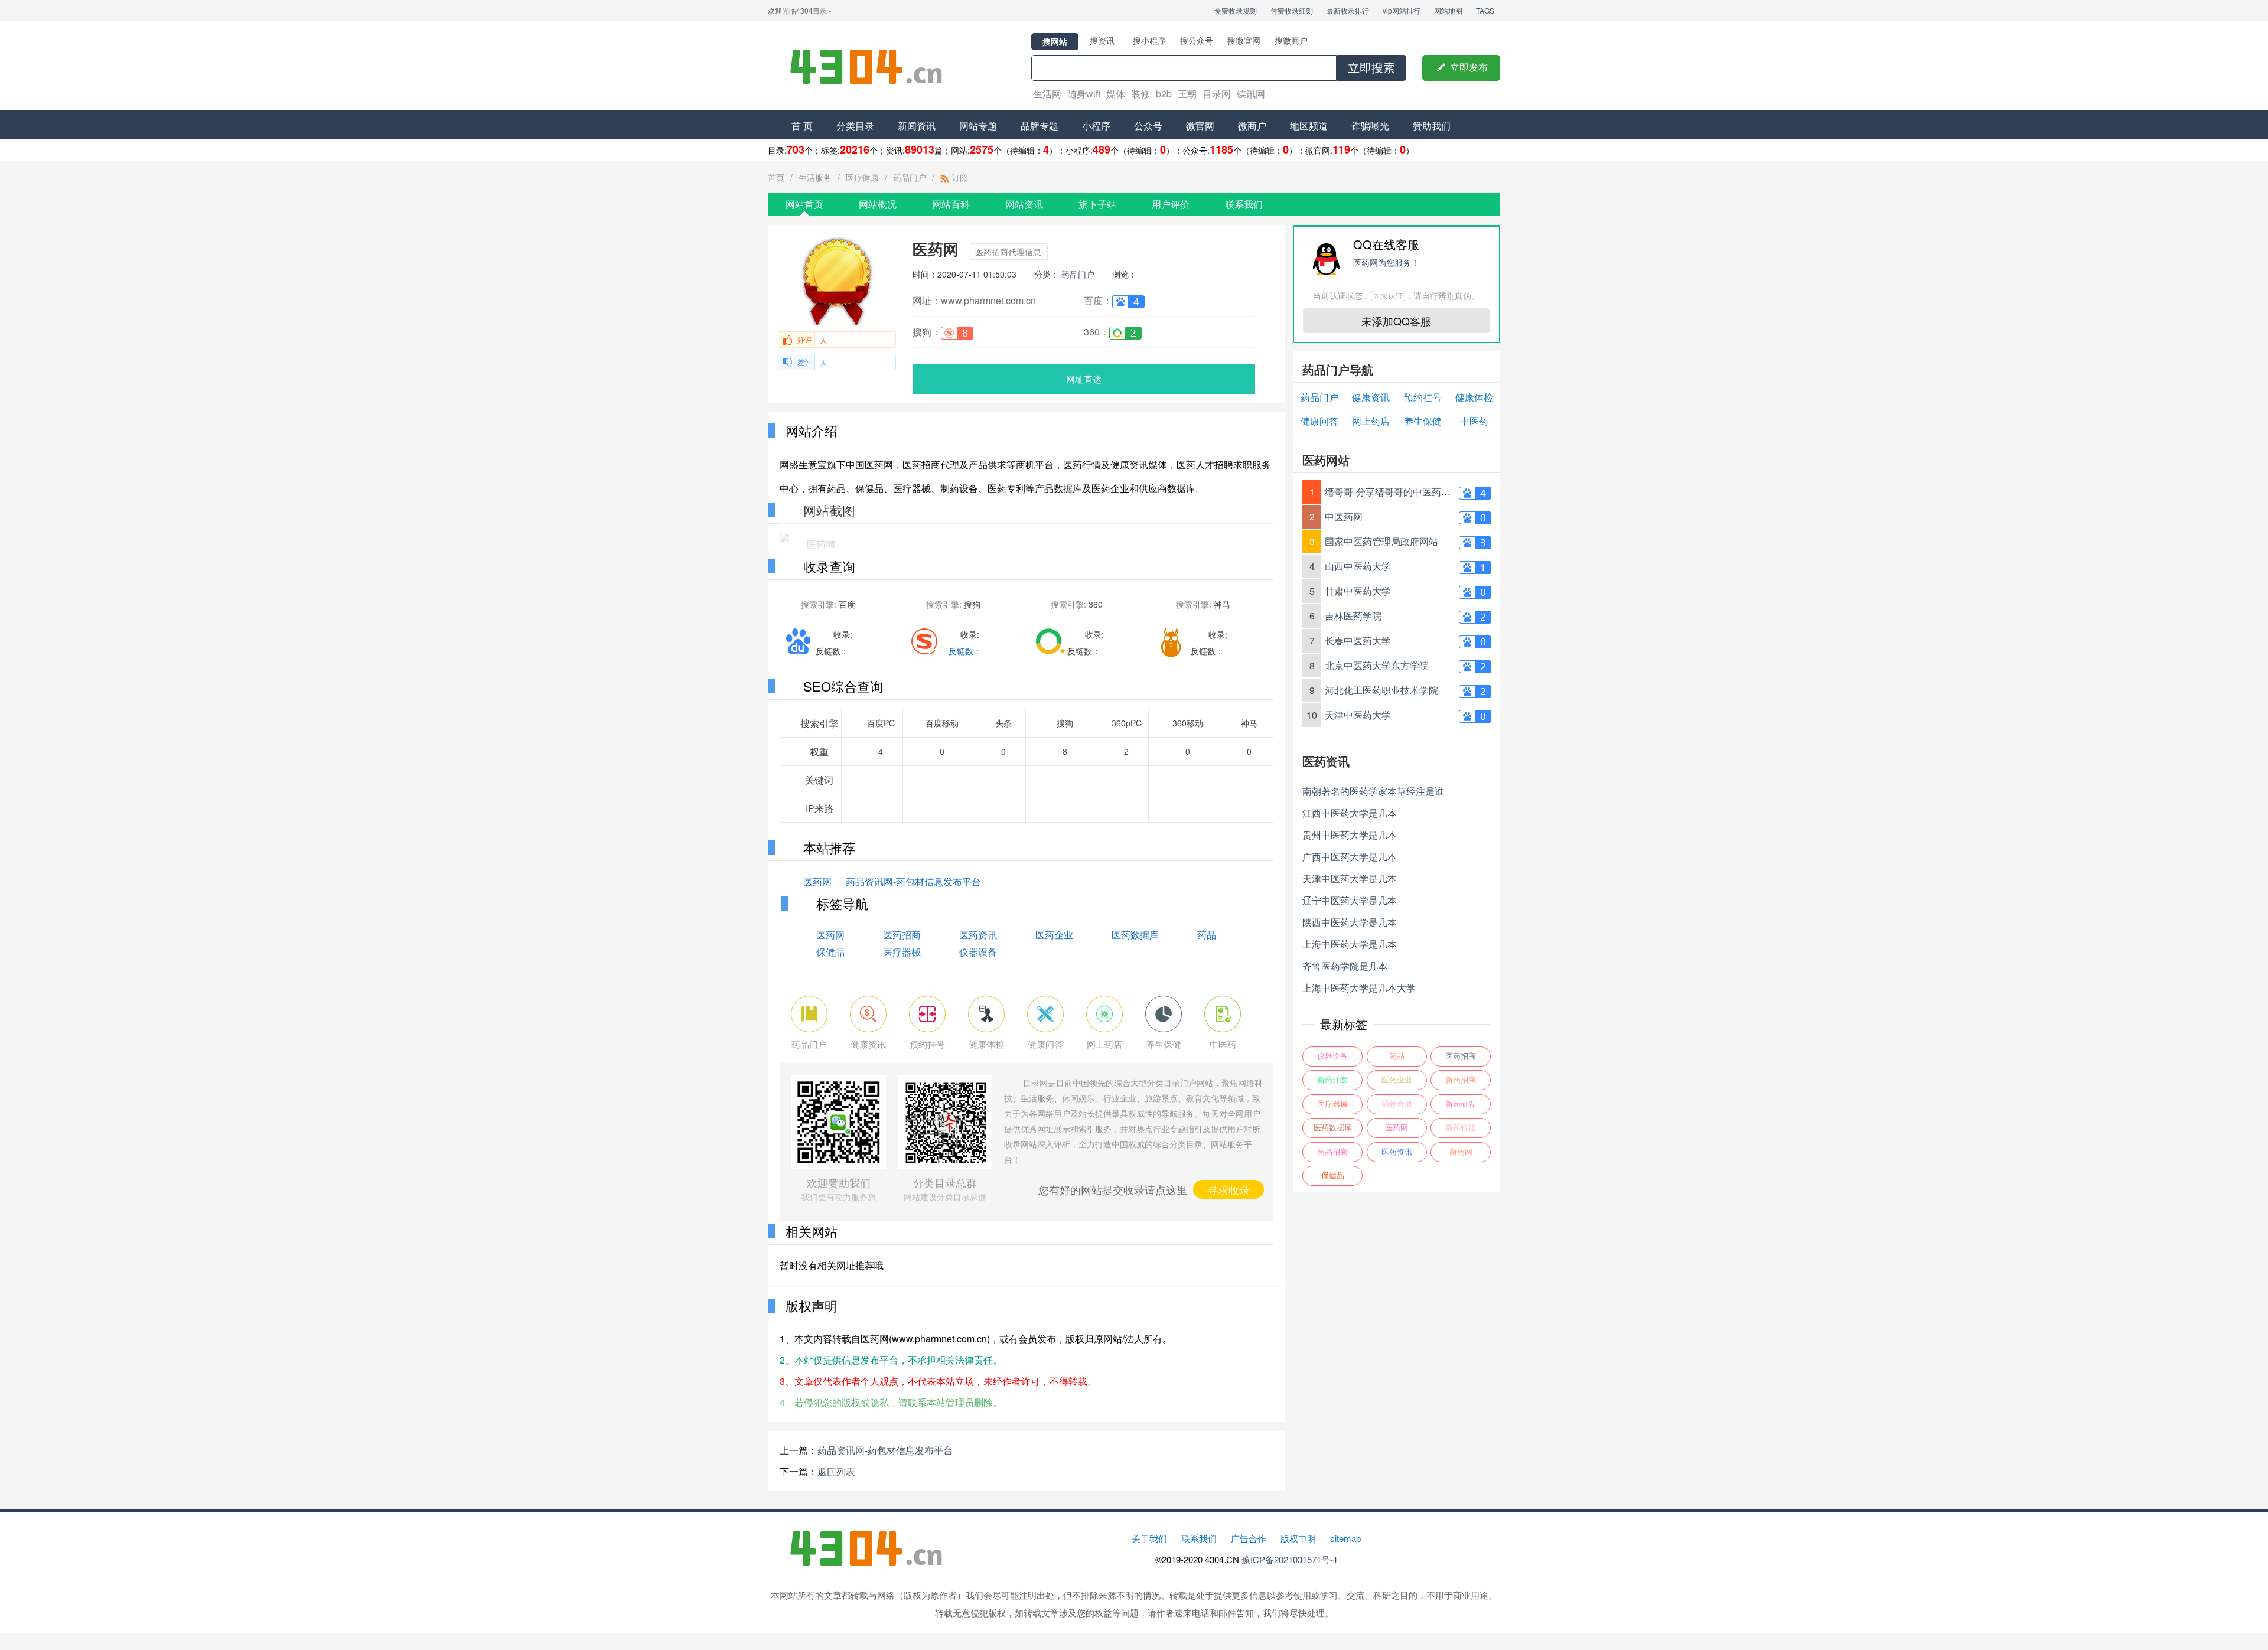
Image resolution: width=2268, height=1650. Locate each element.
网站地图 (1448, 10)
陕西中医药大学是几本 (1350, 922)
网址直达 (1084, 379)
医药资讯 (978, 935)
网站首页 (804, 204)
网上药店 (1371, 421)
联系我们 (1244, 204)
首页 (776, 177)
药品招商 (1332, 1152)
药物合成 (1397, 1104)
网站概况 (878, 204)
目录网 (1217, 94)
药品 (1207, 935)
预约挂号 (1423, 397)
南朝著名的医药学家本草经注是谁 (1373, 791)
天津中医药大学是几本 (1350, 878)
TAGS (1485, 10)
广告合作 (1249, 1538)
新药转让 (1461, 1128)
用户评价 (1171, 204)
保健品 (830, 952)
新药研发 (1461, 1104)
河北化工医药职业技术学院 (1381, 690)
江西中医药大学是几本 (1350, 813)
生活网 (1047, 94)
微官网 (1200, 125)
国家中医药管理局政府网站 (1381, 541)
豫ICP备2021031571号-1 (1290, 1559)
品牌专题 (1039, 125)
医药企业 (1054, 935)
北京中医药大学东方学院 (1377, 665)
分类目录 (855, 125)
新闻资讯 (917, 125)
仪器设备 (978, 952)
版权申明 (1298, 1538)
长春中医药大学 (1358, 640)
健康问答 (1319, 421)
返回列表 (836, 1471)
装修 (1140, 94)
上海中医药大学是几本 (1350, 944)
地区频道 (1309, 125)
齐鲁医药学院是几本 (1345, 966)
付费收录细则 (1292, 10)
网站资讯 (1024, 204)
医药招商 (902, 935)
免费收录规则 (1236, 10)
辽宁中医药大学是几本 (1350, 900)
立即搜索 (1371, 68)
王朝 (1187, 94)
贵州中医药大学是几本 (1350, 835)
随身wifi (1084, 94)
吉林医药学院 (1353, 616)
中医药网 (1344, 516)
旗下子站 (1097, 204)
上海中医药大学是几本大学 (1359, 988)
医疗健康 (862, 177)
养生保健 (1423, 421)
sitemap (1345, 1538)
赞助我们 (1432, 125)
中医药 (1474, 421)
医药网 (817, 881)
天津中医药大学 (1358, 715)
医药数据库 (1135, 935)
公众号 (1148, 125)
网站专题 (978, 125)
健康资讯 (1371, 397)
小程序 (1096, 125)
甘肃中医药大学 (1358, 591)
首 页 (802, 125)
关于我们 (1149, 1538)
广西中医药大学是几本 (1350, 857)
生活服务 (815, 177)
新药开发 (1332, 1080)
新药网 (1461, 1152)
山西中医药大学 (1358, 566)
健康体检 (1474, 397)
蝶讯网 (1251, 94)
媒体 (1116, 94)
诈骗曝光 (1370, 125)
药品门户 (910, 177)
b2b (1164, 94)
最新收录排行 (1348, 10)
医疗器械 (902, 952)
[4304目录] (871, 66)
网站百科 (951, 204)
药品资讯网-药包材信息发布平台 (913, 881)
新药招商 (1461, 1080)
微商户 (1252, 125)
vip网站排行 (1402, 10)
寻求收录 (1228, 1189)
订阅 (959, 177)
